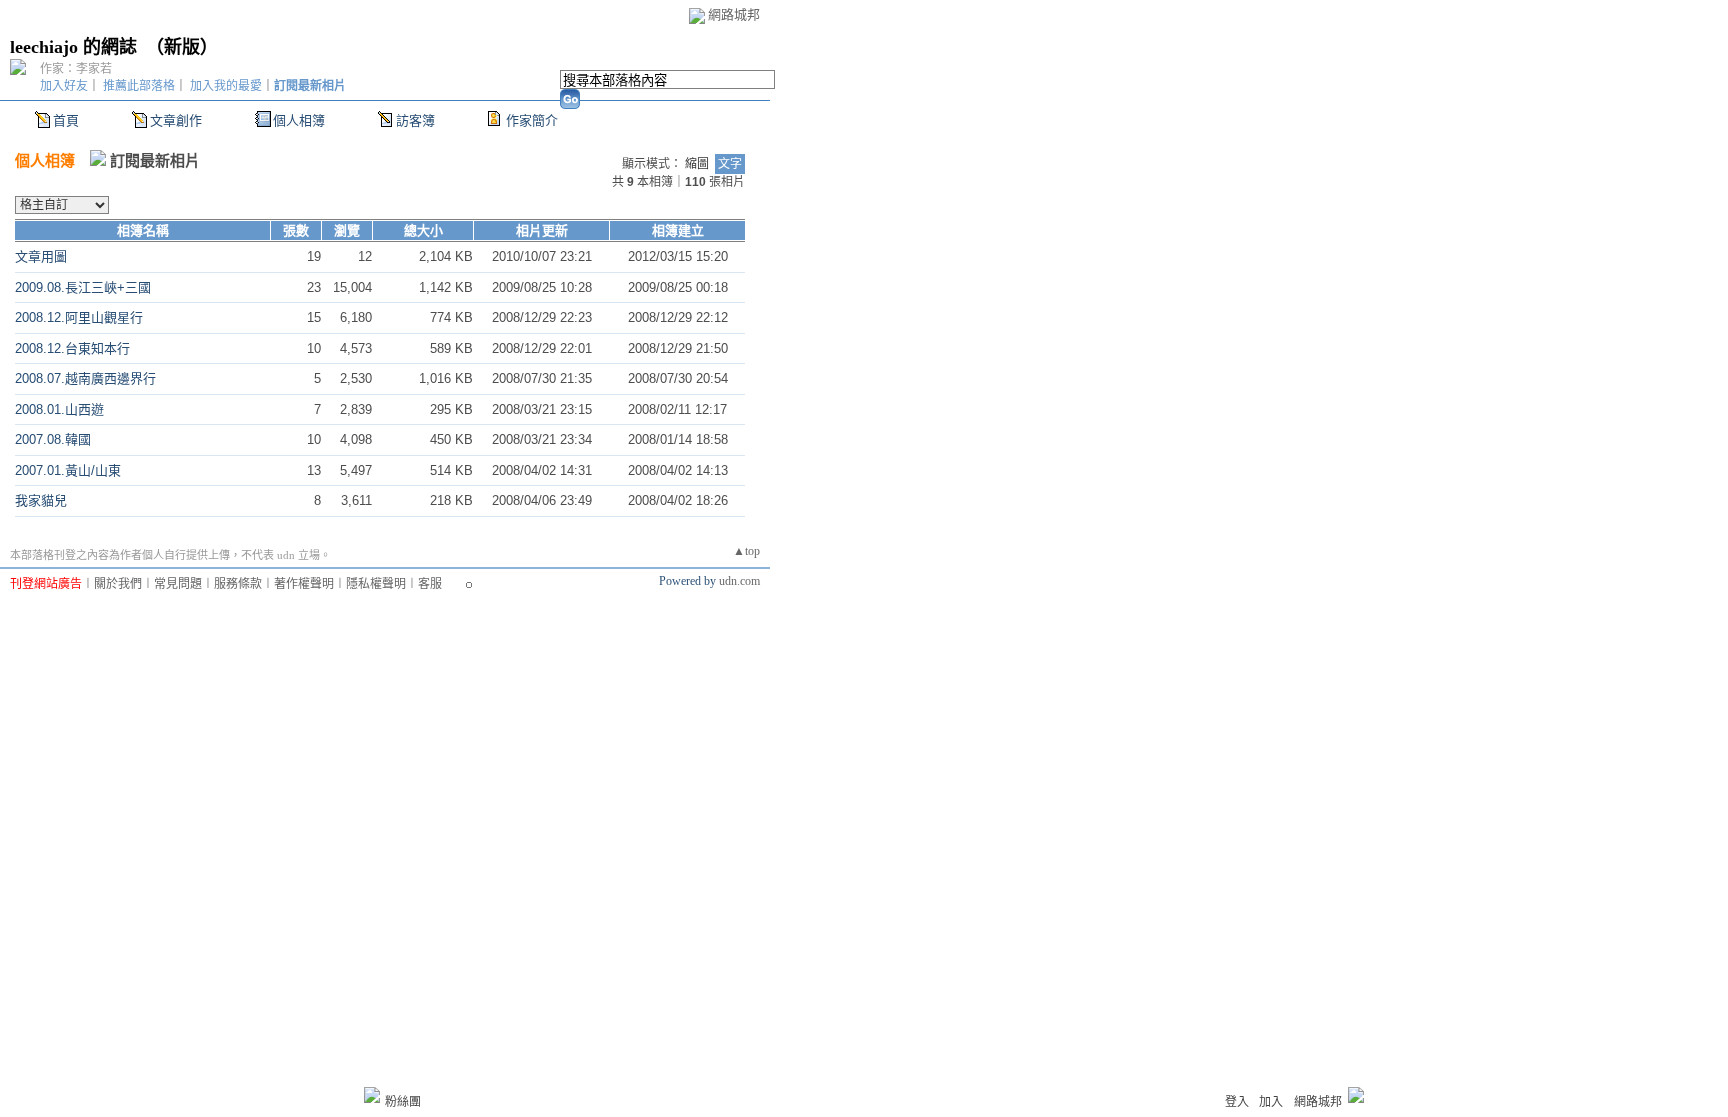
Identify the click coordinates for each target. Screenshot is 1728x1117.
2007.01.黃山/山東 (68, 470)
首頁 (66, 120)
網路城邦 (734, 14)
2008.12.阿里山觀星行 (79, 317)
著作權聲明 (304, 584)
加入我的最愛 (226, 86)
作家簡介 (532, 120)
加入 (1271, 1102)
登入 (1237, 1102)
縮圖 (697, 164)
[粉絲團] (372, 1095)
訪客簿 (415, 120)
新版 (182, 47)
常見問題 (178, 584)
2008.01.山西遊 (59, 409)
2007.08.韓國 (53, 439)
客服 (430, 584)
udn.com (739, 581)
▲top (746, 551)
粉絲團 (403, 1102)
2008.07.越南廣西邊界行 (85, 378)
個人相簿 (299, 120)
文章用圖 (41, 256)
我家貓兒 (41, 500)
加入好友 (64, 86)
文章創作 (176, 120)
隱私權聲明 (376, 584)
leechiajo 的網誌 (73, 47)
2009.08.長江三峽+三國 (83, 287)
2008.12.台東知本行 (72, 348)
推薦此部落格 (139, 86)
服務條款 (238, 584)
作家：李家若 (76, 69)
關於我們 (118, 584)
